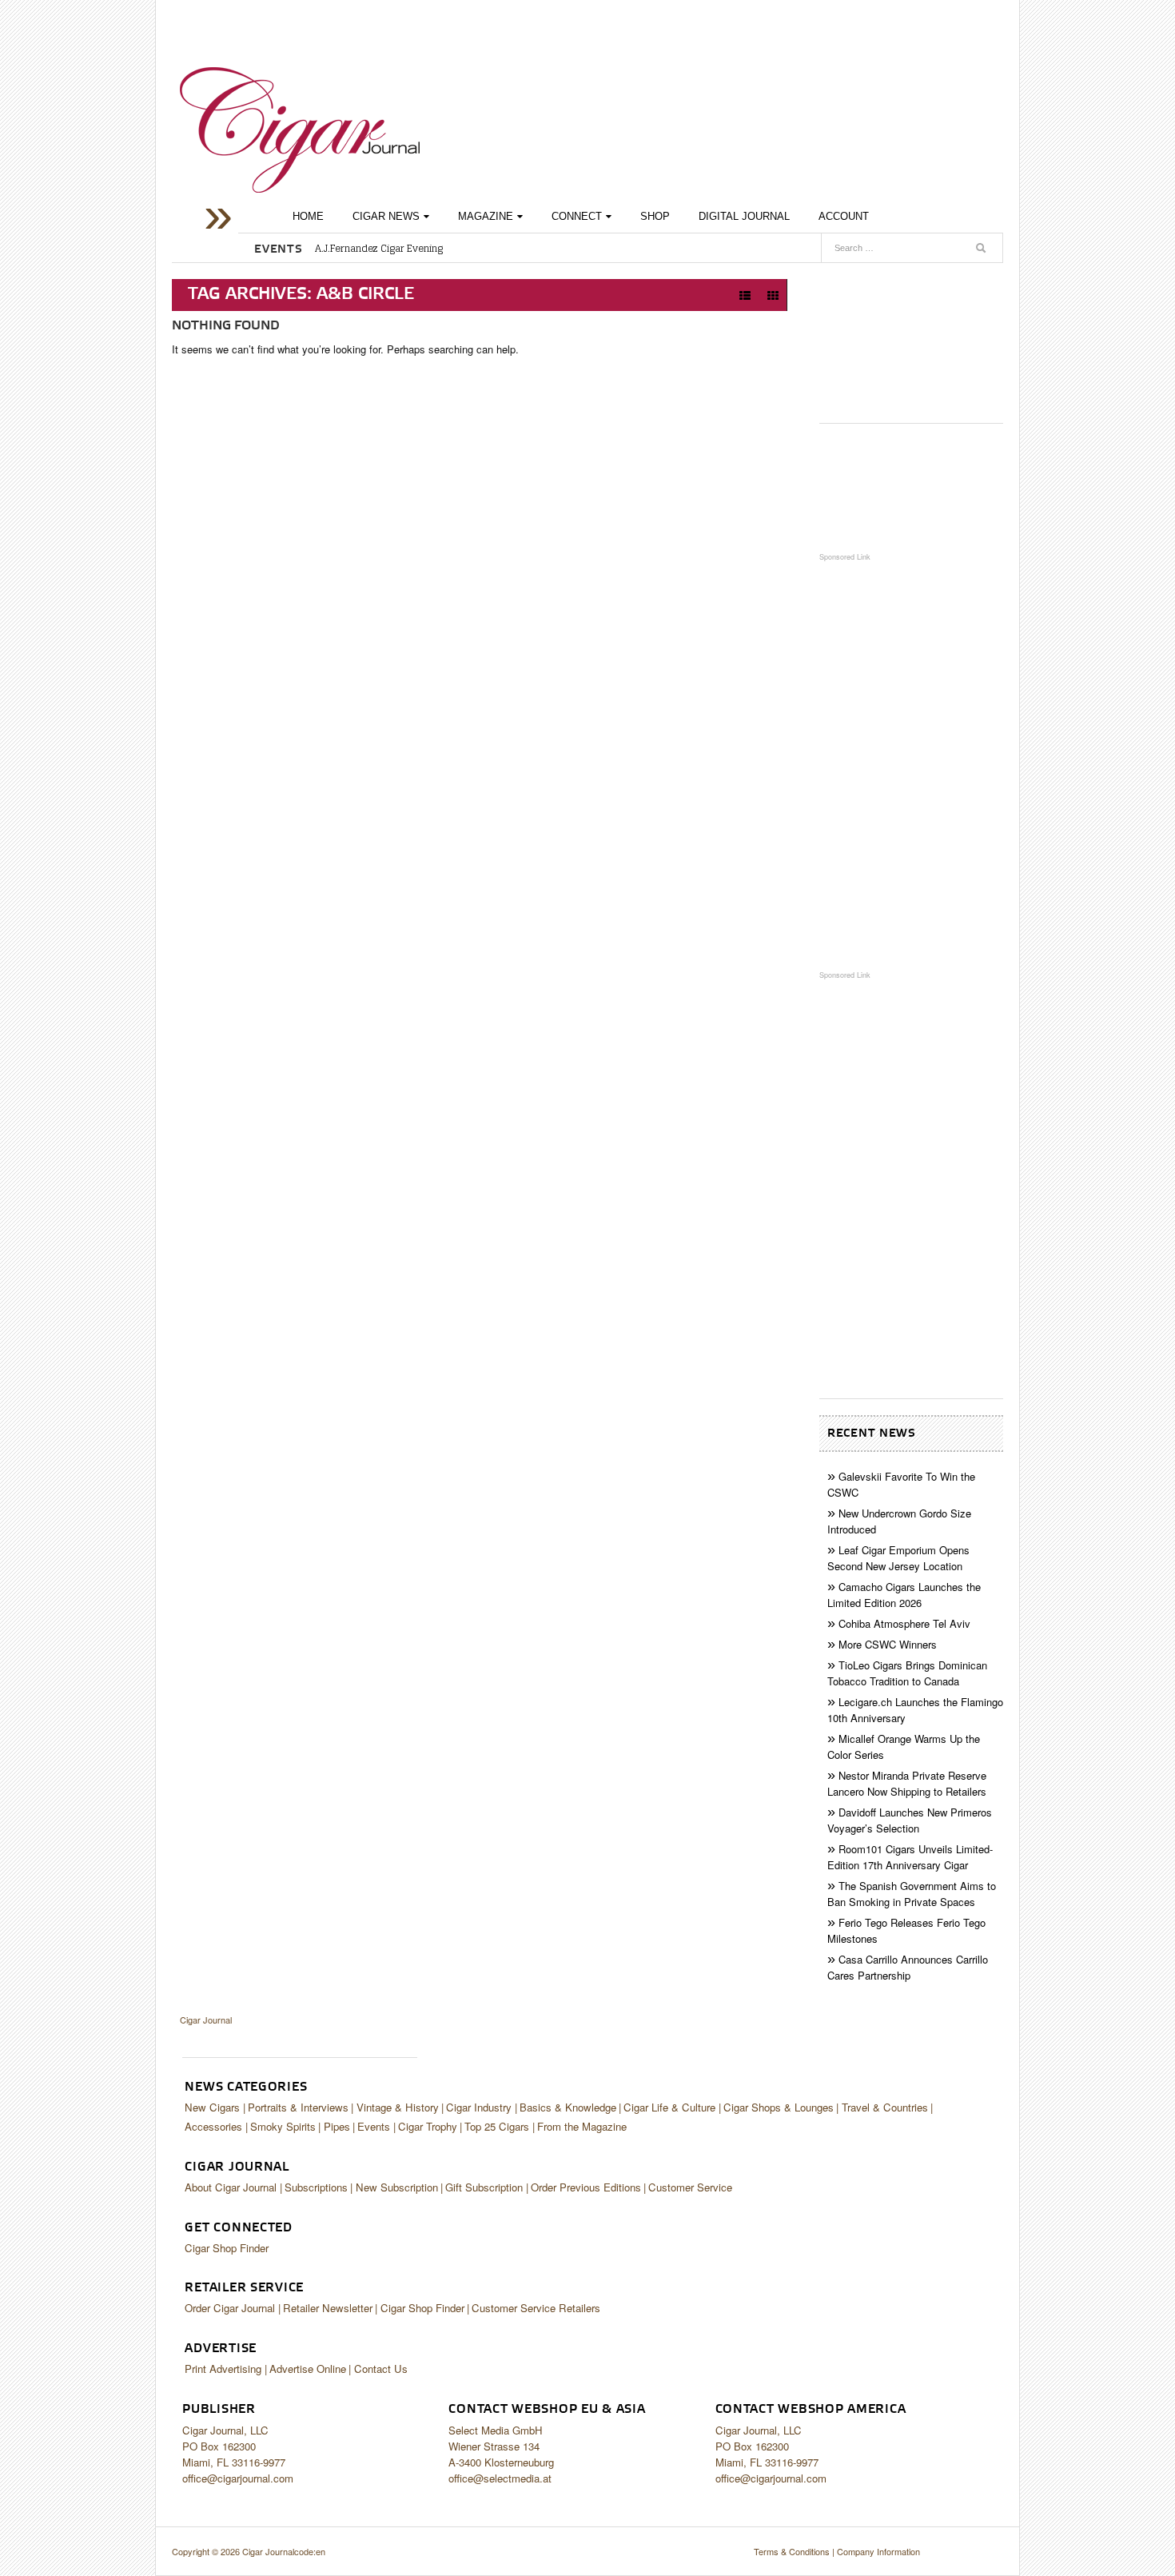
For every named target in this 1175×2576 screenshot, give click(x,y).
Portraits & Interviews (298, 2107)
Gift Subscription (484, 2187)
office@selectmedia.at (500, 2478)
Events (374, 2126)
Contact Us (381, 2369)
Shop (655, 216)
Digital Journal (744, 216)
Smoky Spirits (283, 2126)
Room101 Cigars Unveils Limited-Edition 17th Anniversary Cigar (910, 1857)
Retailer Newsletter (328, 2308)
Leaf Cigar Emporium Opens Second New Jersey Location (898, 1558)
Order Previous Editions (586, 2187)
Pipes (337, 2126)
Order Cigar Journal (230, 2308)
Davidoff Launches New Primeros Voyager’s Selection (910, 1820)
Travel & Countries (885, 2107)
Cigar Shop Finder (227, 2248)
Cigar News (386, 216)
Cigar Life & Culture (669, 2107)
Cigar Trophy (428, 2126)
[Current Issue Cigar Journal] (911, 337)
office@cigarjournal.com (238, 2478)
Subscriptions (316, 2187)
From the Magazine (582, 2126)
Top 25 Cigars (497, 2126)
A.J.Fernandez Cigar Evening (379, 249)
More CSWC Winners (888, 1644)
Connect (577, 216)
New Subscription (397, 2187)
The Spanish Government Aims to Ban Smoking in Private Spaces (912, 1894)
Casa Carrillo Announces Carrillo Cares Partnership (908, 1967)
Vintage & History (398, 2107)
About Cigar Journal (231, 2187)
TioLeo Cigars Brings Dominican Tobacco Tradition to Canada (907, 1673)
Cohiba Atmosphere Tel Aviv (904, 1623)
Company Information (878, 2551)
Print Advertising (223, 2369)
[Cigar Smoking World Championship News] (911, 487)
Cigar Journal (300, 130)
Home (308, 216)
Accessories (213, 2126)
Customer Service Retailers (536, 2308)
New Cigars (212, 2107)
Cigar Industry (479, 2107)
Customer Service (690, 2187)
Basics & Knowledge (568, 2107)
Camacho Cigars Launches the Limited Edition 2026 (904, 1595)
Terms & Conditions (792, 2551)
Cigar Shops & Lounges (779, 2107)
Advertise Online (308, 2369)
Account (844, 216)
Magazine (486, 216)
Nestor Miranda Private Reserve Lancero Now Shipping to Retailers (907, 1783)
